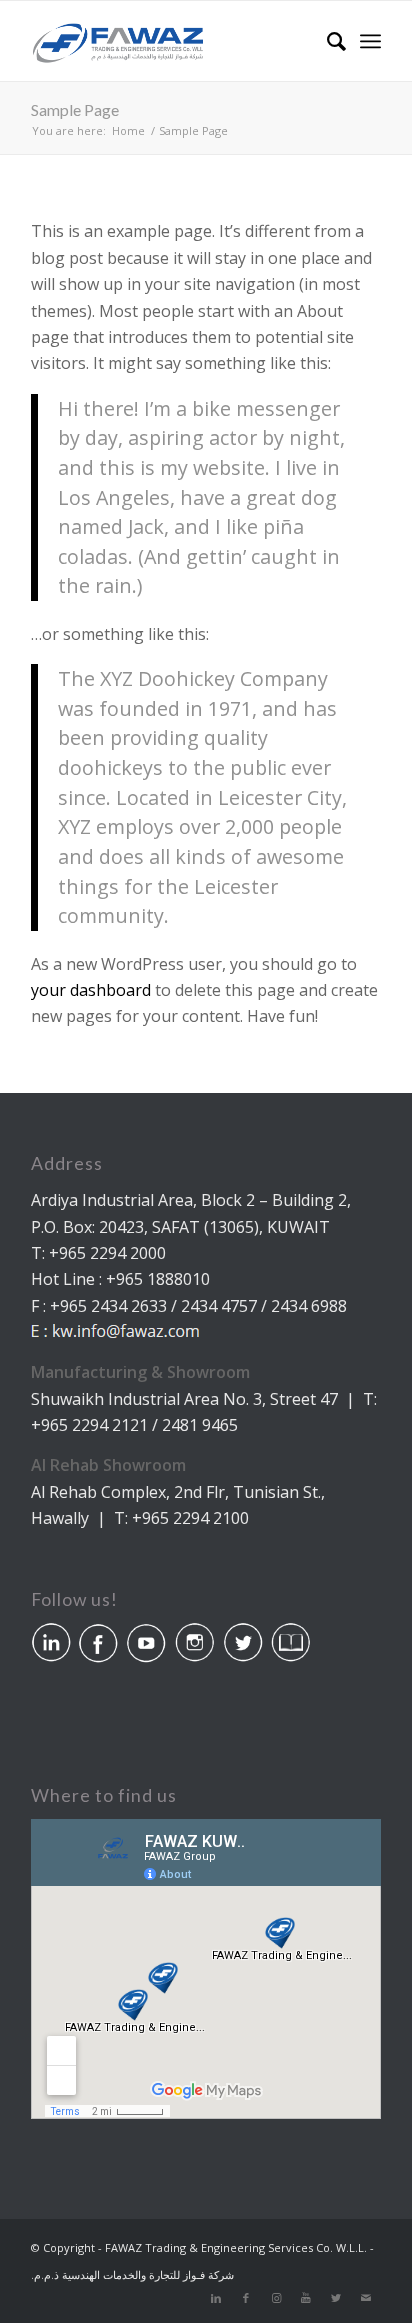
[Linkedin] (216, 2298)
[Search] (326, 41)
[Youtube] (306, 2298)
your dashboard (91, 990)
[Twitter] (336, 2298)
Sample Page (75, 109)
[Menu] (370, 41)
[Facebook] (246, 2298)
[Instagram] (276, 2298)
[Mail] (366, 2298)
